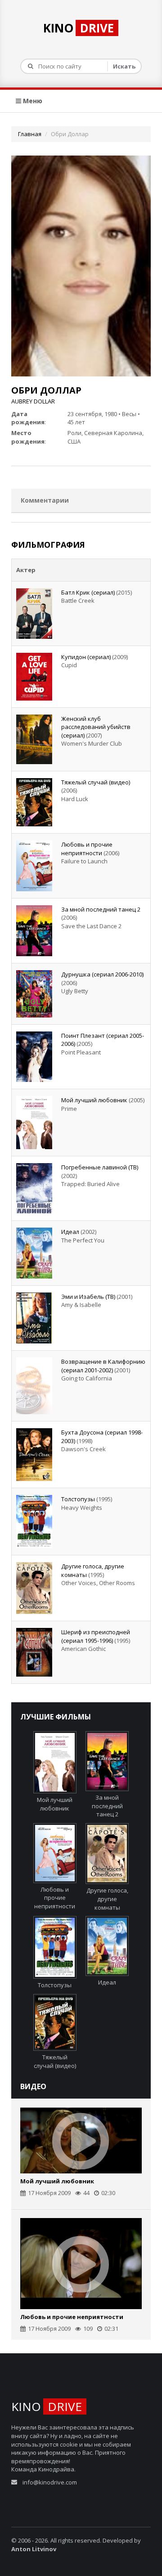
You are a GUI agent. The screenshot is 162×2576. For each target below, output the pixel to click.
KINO (79, 28)
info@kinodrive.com (50, 2482)
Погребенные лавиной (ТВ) (100, 1167)
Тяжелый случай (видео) (96, 782)
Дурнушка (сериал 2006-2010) (102, 974)
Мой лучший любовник (94, 1100)
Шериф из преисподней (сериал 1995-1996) (96, 1636)
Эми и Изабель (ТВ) (88, 1297)
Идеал (70, 1232)
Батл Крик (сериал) (88, 592)
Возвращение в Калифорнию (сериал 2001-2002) (103, 1366)
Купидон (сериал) (86, 657)
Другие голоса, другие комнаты (107, 1899)
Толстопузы (78, 1499)
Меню (32, 101)
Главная (30, 134)
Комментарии (45, 500)
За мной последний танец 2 (101, 909)
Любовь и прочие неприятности (87, 849)
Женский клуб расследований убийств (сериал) (96, 727)
